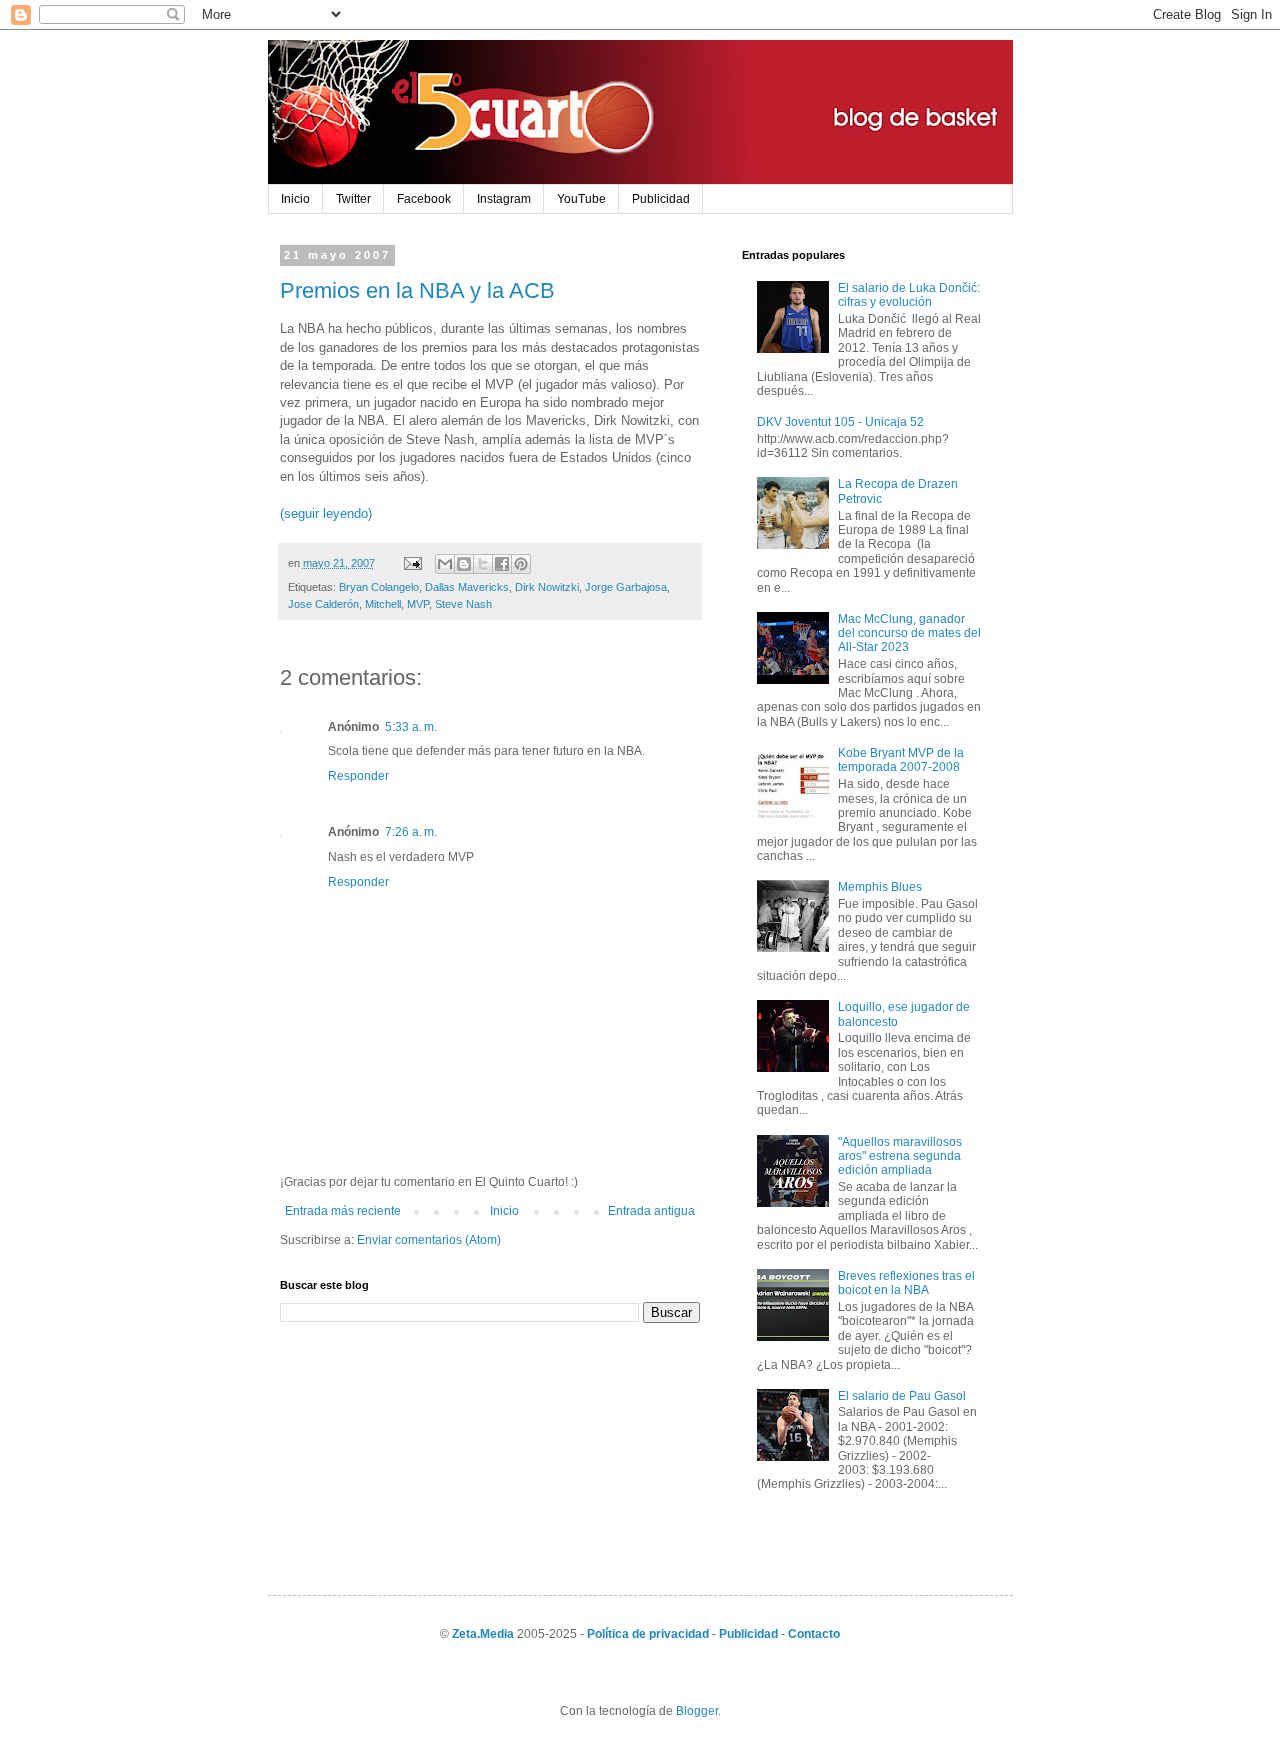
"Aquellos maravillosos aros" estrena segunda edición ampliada (900, 1156)
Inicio (295, 199)
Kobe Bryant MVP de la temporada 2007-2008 (901, 760)
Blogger (697, 1711)
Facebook (424, 199)
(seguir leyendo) (326, 513)
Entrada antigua (651, 1211)
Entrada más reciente (343, 1211)
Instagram (504, 199)
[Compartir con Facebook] (502, 564)
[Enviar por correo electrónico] (445, 564)
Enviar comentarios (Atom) (429, 1240)
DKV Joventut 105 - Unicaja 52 (840, 422)
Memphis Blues (880, 887)
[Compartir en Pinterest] (521, 564)
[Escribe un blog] (464, 564)
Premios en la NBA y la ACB (417, 290)
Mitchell (383, 604)
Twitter (353, 199)
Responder (358, 776)
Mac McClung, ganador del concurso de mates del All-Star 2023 (909, 633)
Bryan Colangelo (379, 587)
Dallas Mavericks (467, 587)
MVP (418, 604)
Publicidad (661, 199)
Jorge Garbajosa (626, 587)
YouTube (581, 199)
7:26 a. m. (411, 832)
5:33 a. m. (411, 727)
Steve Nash (463, 604)
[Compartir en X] (483, 564)
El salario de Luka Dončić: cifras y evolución (909, 295)
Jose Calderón (323, 604)
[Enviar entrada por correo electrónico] (412, 563)
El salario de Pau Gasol (902, 1396)
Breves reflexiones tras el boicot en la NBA (906, 1283)
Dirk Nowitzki (547, 587)
